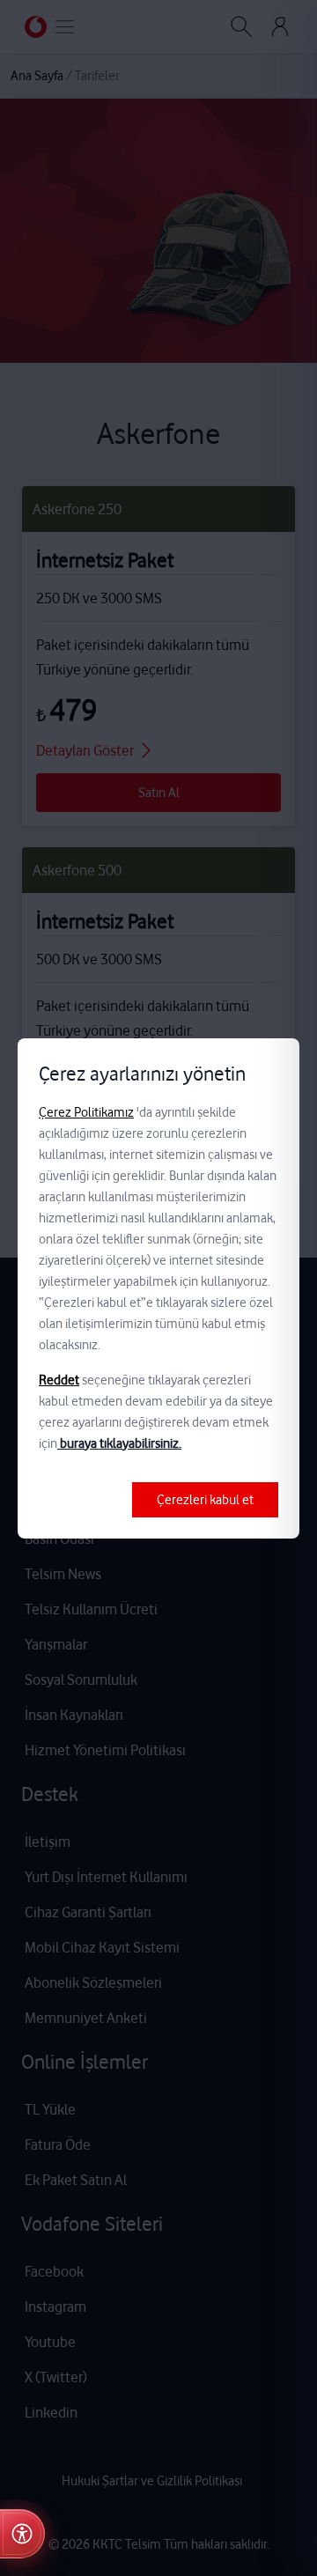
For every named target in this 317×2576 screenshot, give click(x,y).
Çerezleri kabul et (205, 1500)
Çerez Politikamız (86, 1112)
